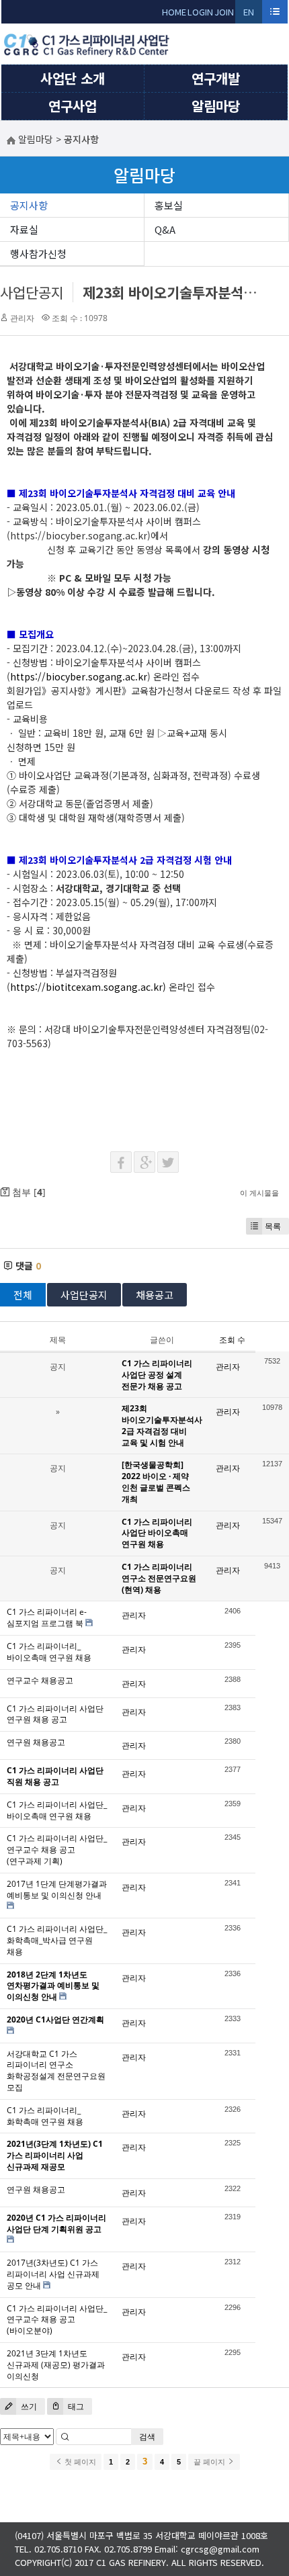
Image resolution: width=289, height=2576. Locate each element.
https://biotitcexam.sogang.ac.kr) (88, 987)
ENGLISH (249, 14)
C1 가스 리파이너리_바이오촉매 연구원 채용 (49, 1652)
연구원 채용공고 (36, 1742)
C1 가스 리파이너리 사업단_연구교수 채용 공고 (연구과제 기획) (57, 1850)
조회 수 (232, 1340)
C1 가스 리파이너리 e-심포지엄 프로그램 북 (47, 1617)
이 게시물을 (259, 1193)
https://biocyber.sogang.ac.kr (79, 676)
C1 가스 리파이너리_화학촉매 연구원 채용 (45, 2116)
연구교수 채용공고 (40, 1680)
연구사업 (73, 106)
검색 (147, 2437)
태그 (75, 2406)
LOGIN (200, 12)
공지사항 (29, 205)
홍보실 (169, 205)
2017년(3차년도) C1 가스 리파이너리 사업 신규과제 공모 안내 (53, 2274)
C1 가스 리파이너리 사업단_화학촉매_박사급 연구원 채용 (57, 1940)
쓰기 (28, 2406)
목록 (273, 1226)
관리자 (22, 318)
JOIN (224, 12)
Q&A (165, 229)
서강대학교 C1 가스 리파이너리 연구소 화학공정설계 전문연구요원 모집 (56, 2071)
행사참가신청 (38, 254)
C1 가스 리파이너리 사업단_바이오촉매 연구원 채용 (57, 1810)
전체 (23, 1295)
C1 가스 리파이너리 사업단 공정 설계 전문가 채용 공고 (157, 1375)
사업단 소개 (73, 78)
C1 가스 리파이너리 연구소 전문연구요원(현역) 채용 (159, 1578)
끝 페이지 (210, 2462)
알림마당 (216, 106)
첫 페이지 (79, 2462)
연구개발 (216, 78)
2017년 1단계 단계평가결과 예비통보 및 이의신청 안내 (57, 1890)
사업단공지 (32, 292)
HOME (174, 12)
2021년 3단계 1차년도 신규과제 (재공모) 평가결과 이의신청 (56, 2365)
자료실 (24, 229)
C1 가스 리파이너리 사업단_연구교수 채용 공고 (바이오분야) (57, 2320)
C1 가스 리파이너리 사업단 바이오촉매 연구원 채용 (157, 1533)
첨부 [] (28, 1192)
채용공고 (155, 1295)
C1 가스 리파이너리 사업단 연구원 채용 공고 (55, 1714)
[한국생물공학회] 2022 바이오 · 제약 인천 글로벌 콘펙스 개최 (156, 1481)
